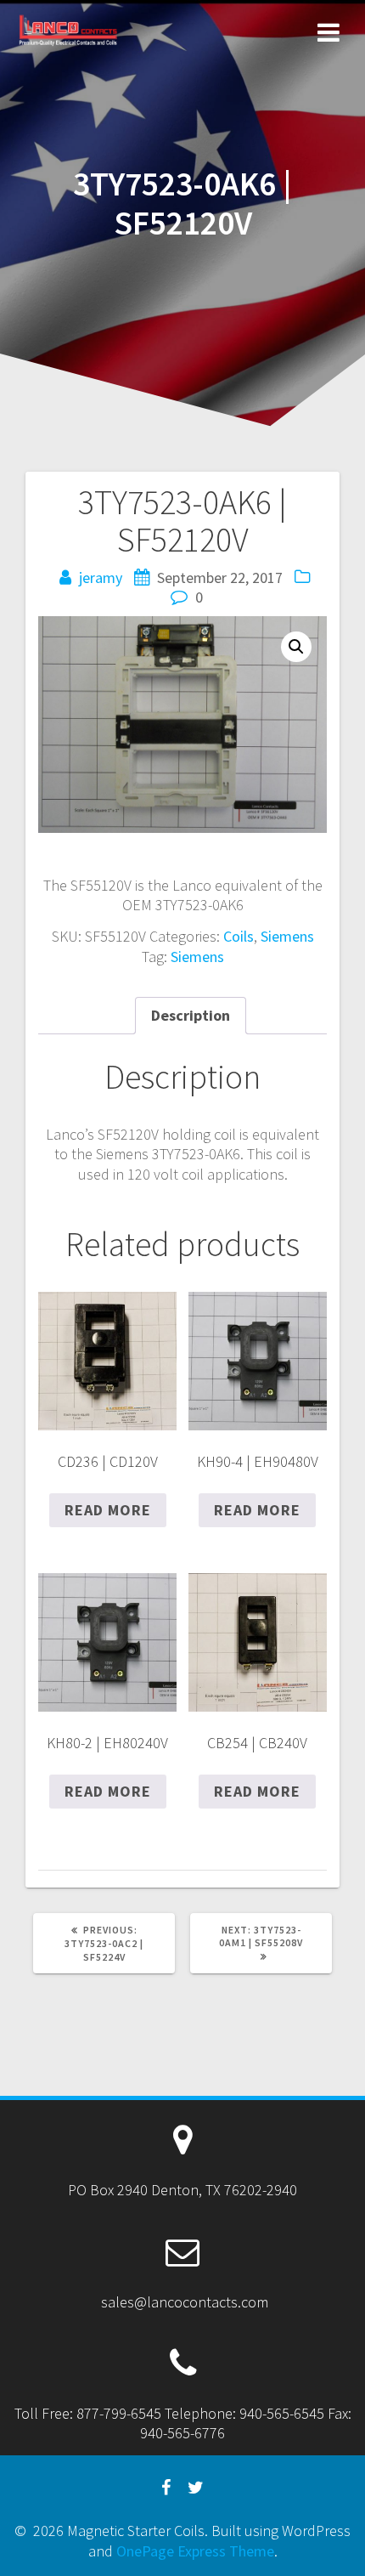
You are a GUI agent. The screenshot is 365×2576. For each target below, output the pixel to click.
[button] (296, 647)
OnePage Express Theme (195, 2551)
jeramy (101, 577)
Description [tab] (191, 1015)
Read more (108, 1510)
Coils (239, 936)
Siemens (287, 936)
